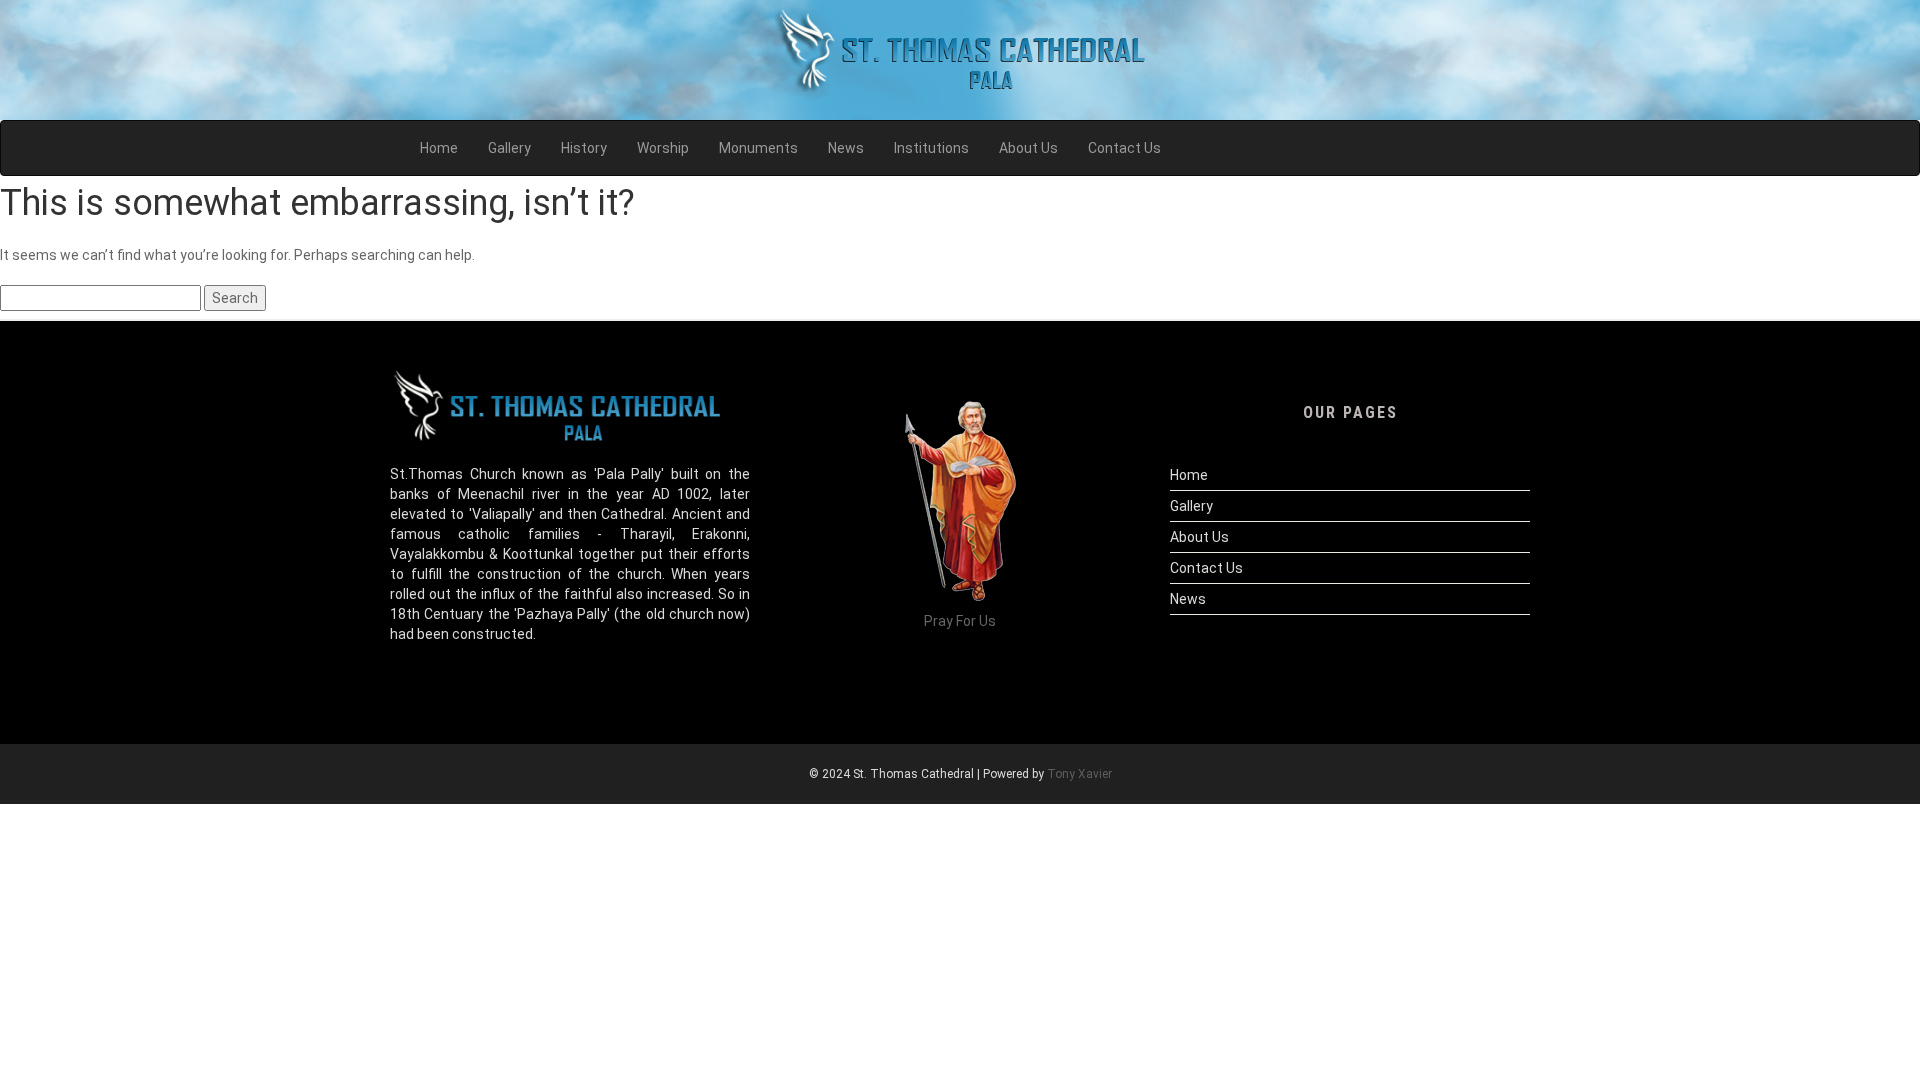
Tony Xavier (1079, 774)
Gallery (1191, 506)
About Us (1199, 537)
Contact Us (1206, 568)
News (1188, 599)
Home (1189, 475)
